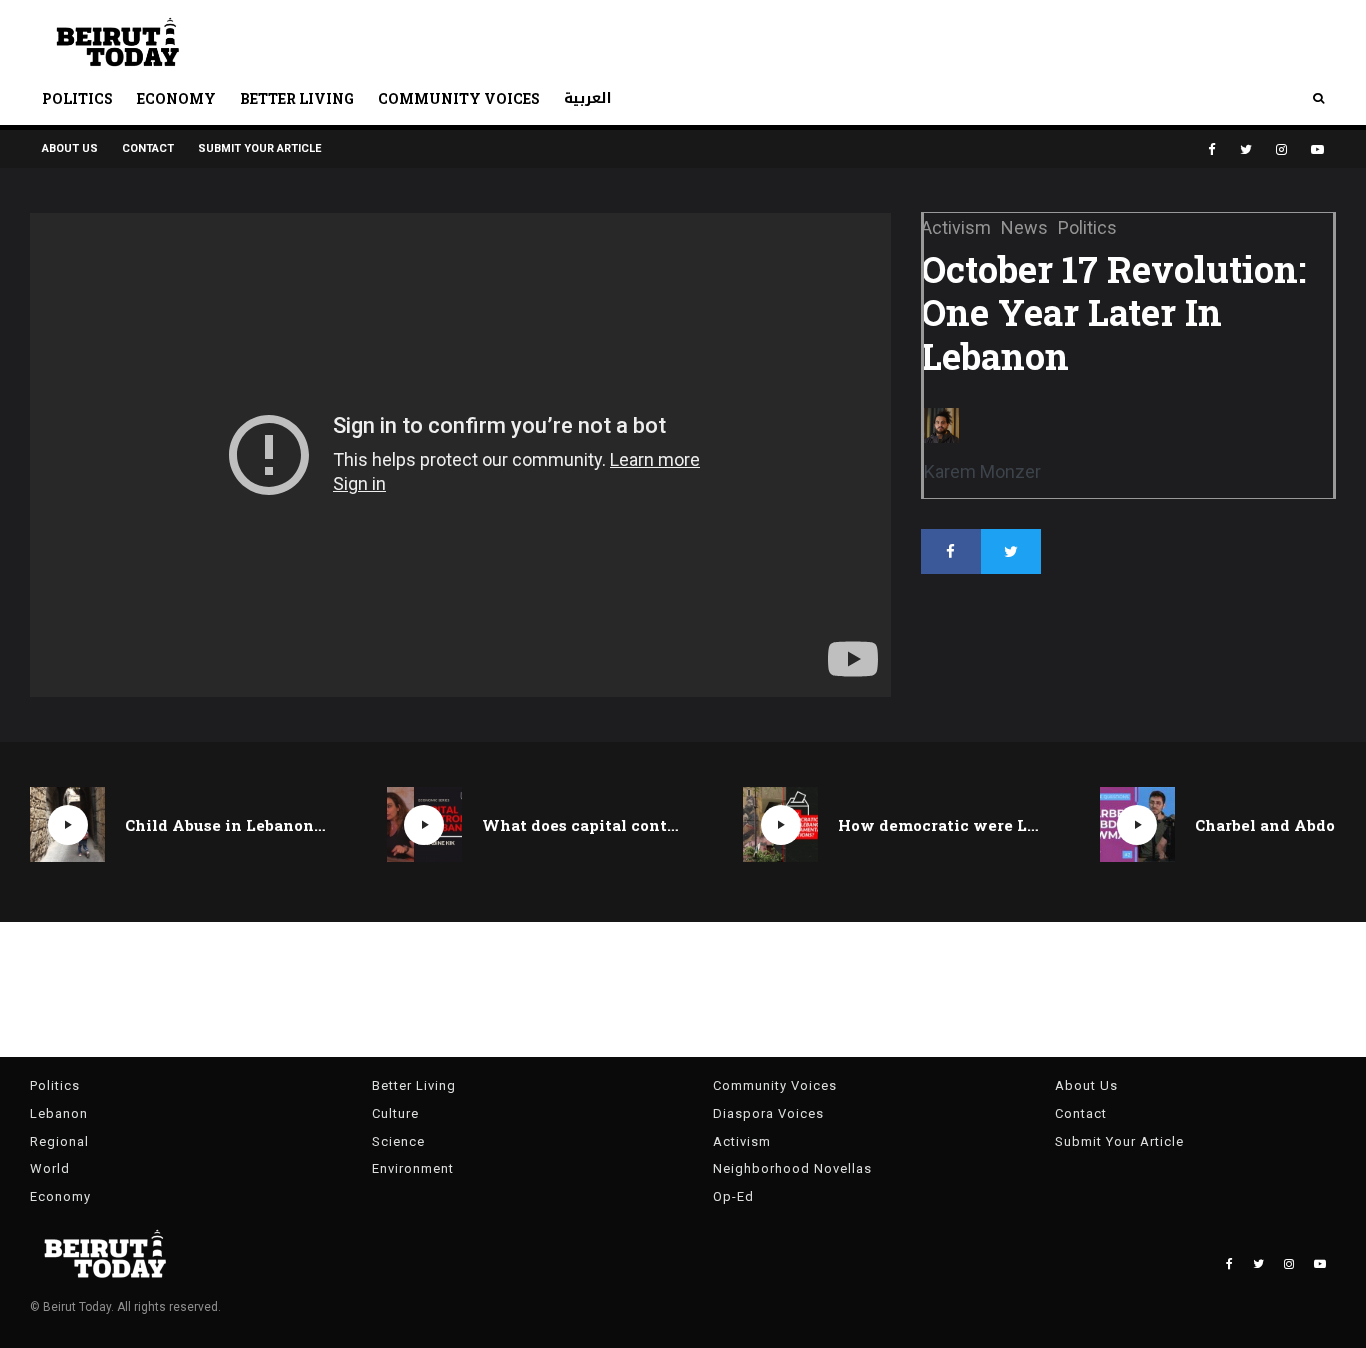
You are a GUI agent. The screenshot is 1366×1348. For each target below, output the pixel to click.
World (50, 1168)
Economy (176, 98)
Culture (395, 1113)
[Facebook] (1212, 149)
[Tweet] (1011, 551)
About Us (70, 148)
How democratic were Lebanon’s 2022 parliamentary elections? (939, 825)
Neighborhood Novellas (792, 1168)
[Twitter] (1246, 149)
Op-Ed (733, 1196)
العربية (588, 98)
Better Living (297, 98)
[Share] (951, 551)
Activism (742, 1141)
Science (398, 1141)
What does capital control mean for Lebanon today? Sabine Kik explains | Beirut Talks (583, 825)
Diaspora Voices (768, 1113)
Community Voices (459, 98)
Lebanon (59, 1113)
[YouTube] (1317, 149)
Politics (77, 98)
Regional (59, 1141)
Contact (148, 148)
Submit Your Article (259, 148)
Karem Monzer (982, 471)
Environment (413, 1168)
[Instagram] (1281, 149)
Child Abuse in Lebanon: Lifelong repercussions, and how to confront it (226, 825)
